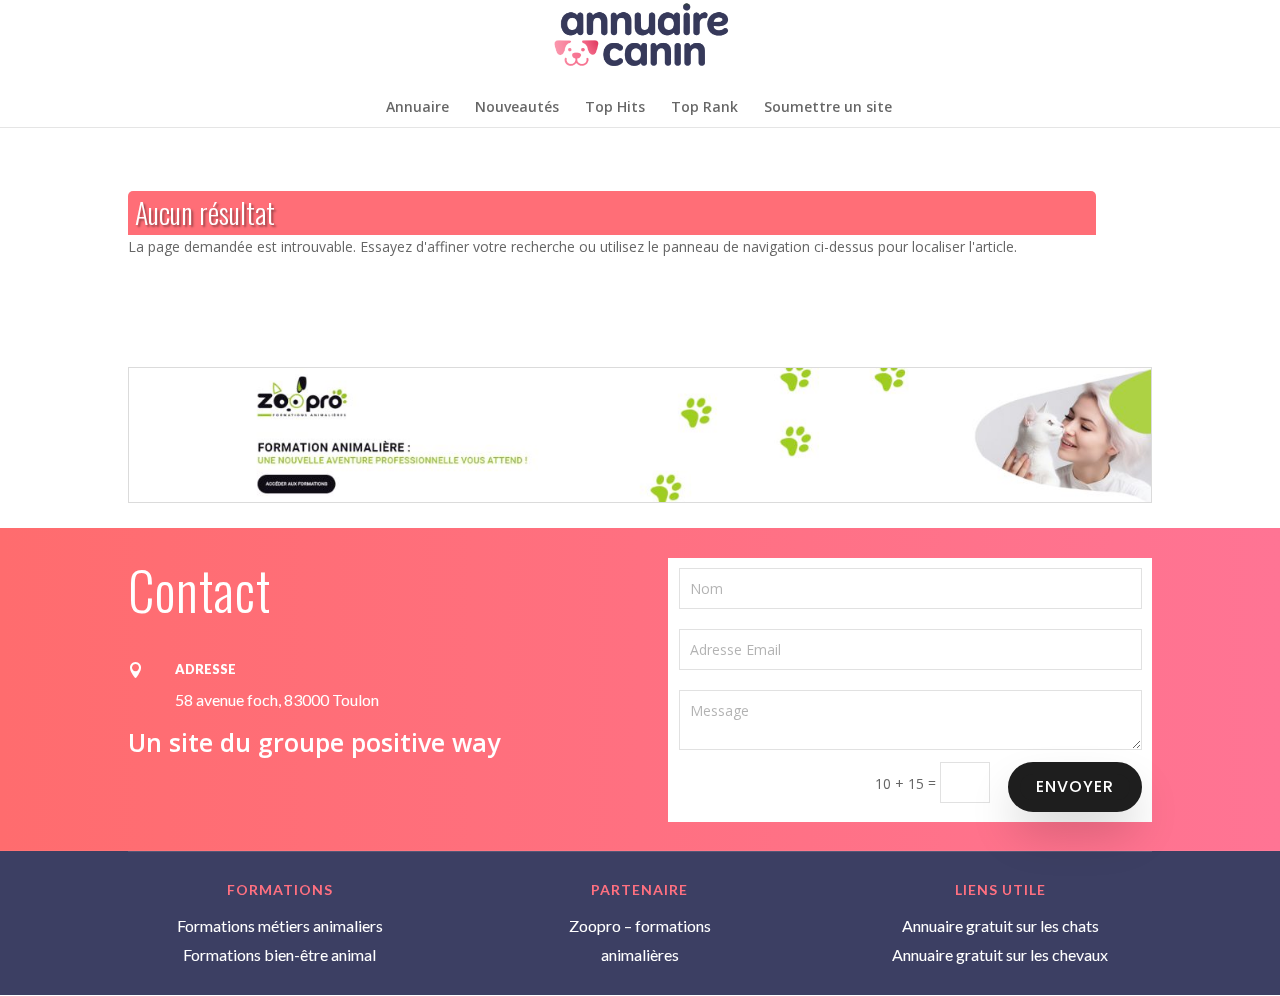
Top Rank (704, 108)
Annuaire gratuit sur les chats (1000, 925)
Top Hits (615, 108)
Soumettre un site (828, 108)
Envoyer (1075, 786)
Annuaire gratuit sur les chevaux (1000, 954)
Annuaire (417, 108)
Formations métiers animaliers (280, 925)
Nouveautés (517, 108)
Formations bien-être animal (279, 954)
